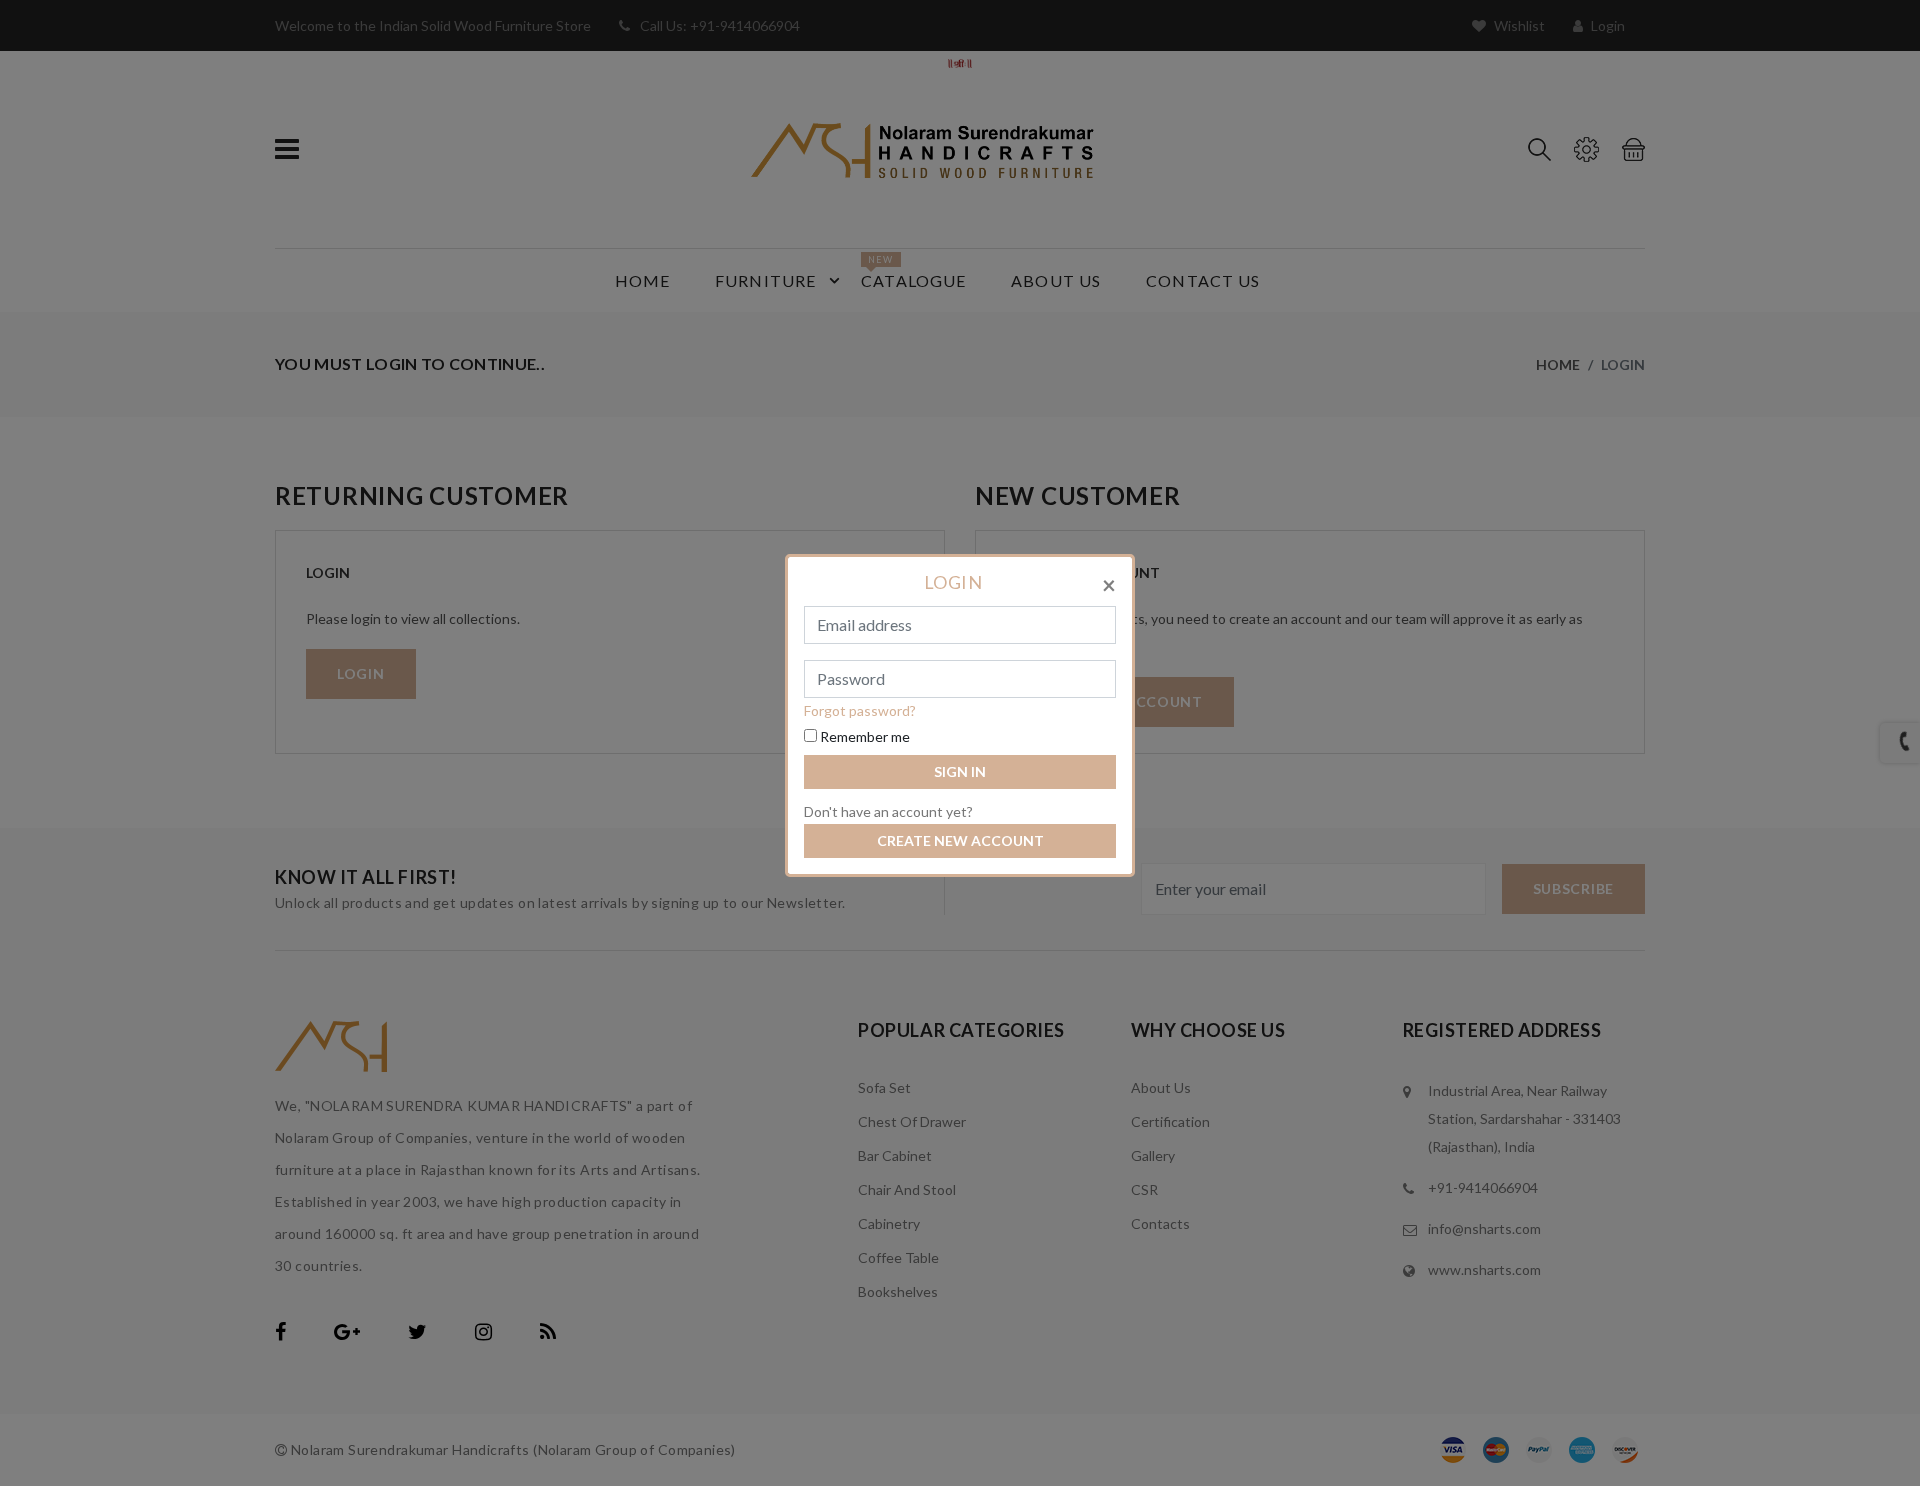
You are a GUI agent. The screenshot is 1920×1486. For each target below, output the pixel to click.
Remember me (863, 736)
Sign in (960, 771)
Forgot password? (860, 710)
